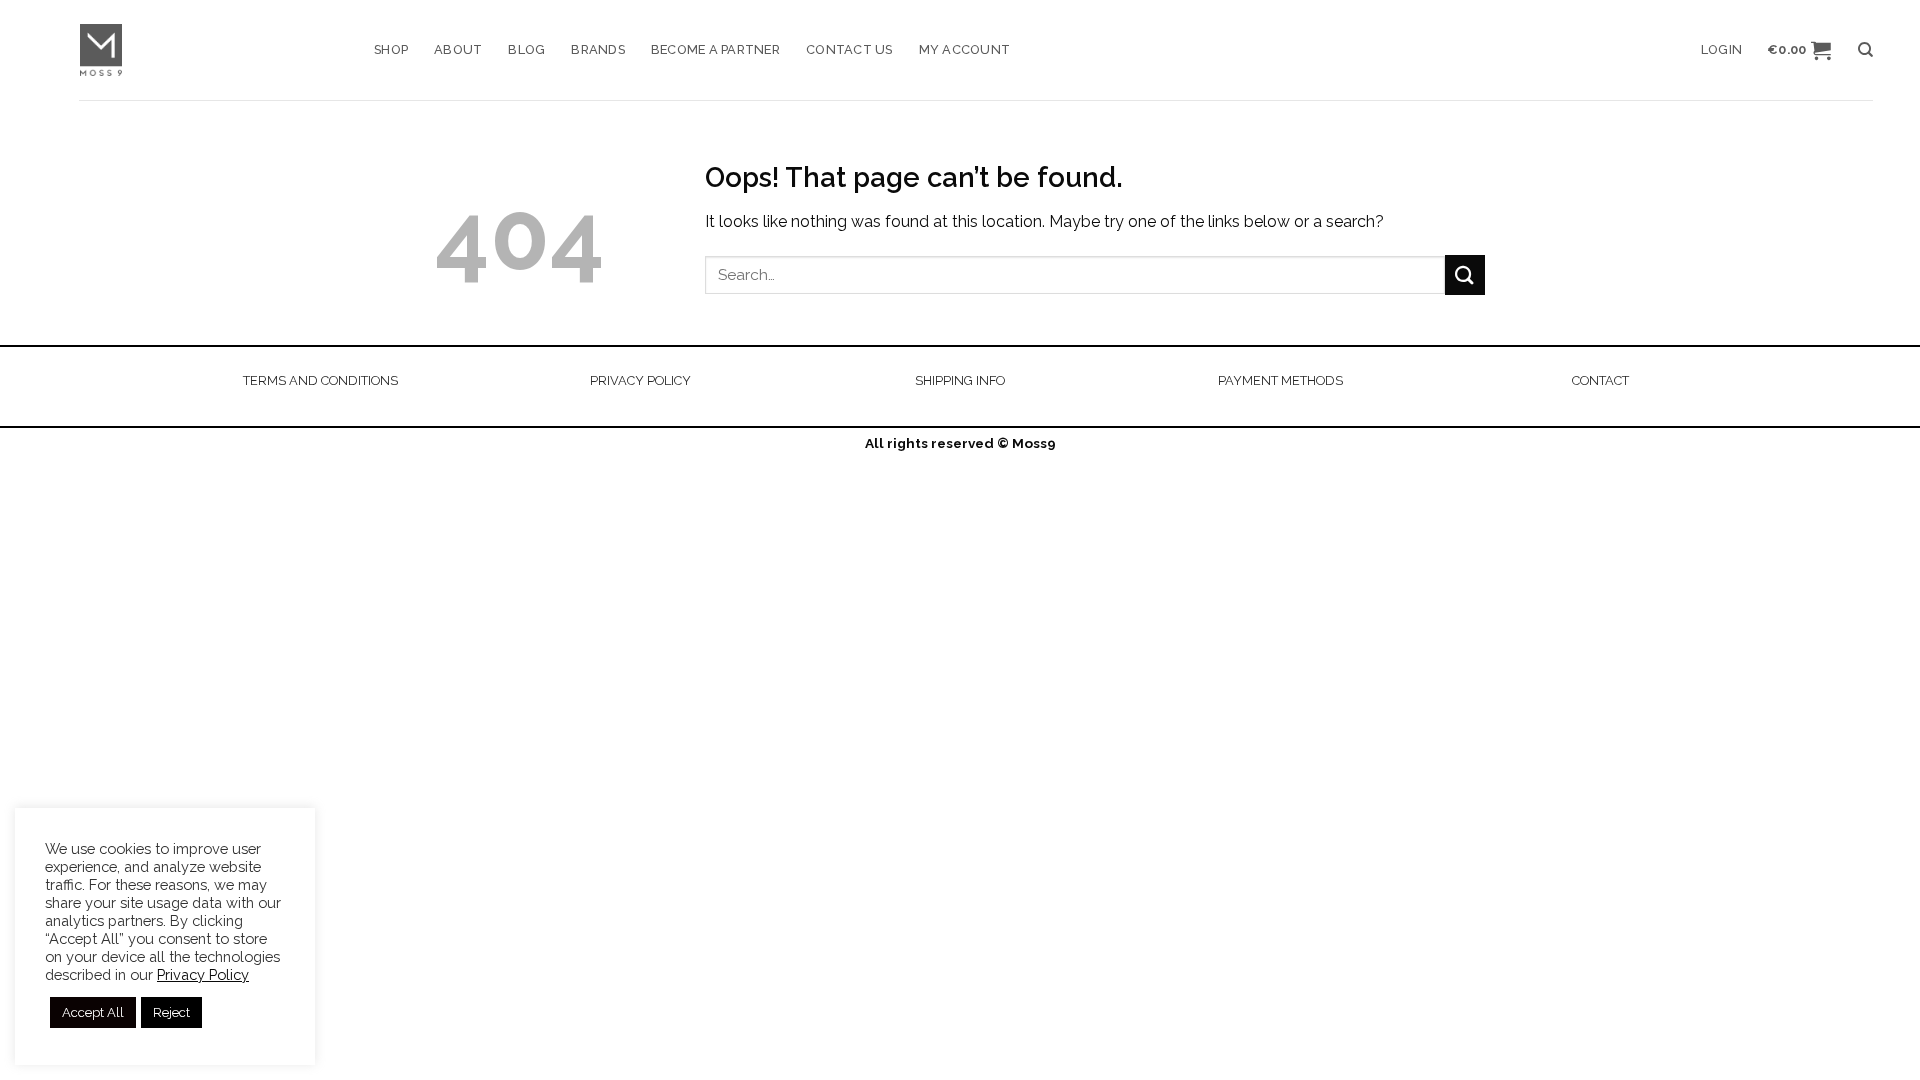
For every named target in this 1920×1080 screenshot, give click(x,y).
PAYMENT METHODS (1280, 380)
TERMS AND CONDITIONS (320, 380)
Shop (391, 49)
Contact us (849, 49)
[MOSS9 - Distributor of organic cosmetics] (212, 50)
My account (965, 49)
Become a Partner (715, 49)
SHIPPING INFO (960, 380)
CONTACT (1600, 380)
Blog (526, 49)
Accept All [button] (93, 1012)
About (458, 49)
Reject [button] (171, 1012)
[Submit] (1465, 274)
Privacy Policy (203, 974)
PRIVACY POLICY (640, 380)
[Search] (1865, 50)
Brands (598, 49)
